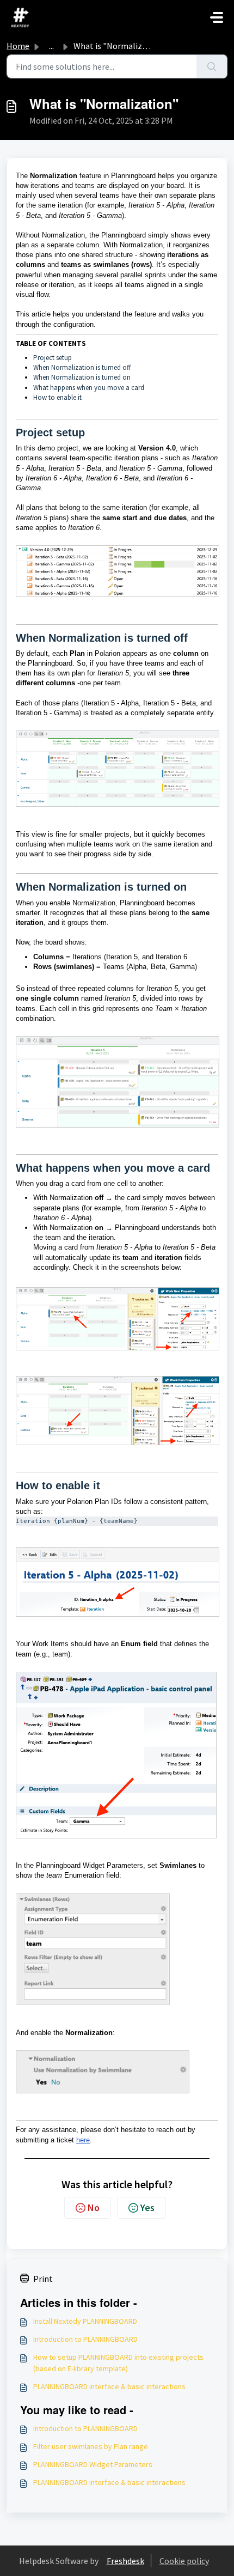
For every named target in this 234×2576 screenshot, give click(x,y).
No (94, 2207)
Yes (147, 2207)
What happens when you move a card (89, 388)
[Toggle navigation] (217, 17)
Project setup (53, 358)
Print (43, 2279)
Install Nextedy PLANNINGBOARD (85, 2321)
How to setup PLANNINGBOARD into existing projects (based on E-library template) (118, 2363)
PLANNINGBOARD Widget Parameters (93, 2464)
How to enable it (57, 397)
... (51, 46)
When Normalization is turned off (82, 367)
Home (18, 46)
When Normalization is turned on (82, 377)
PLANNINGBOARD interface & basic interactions (109, 2386)
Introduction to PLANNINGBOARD (85, 2339)
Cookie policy (184, 2561)
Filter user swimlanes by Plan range (91, 2446)
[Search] (212, 66)
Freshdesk (125, 2561)
